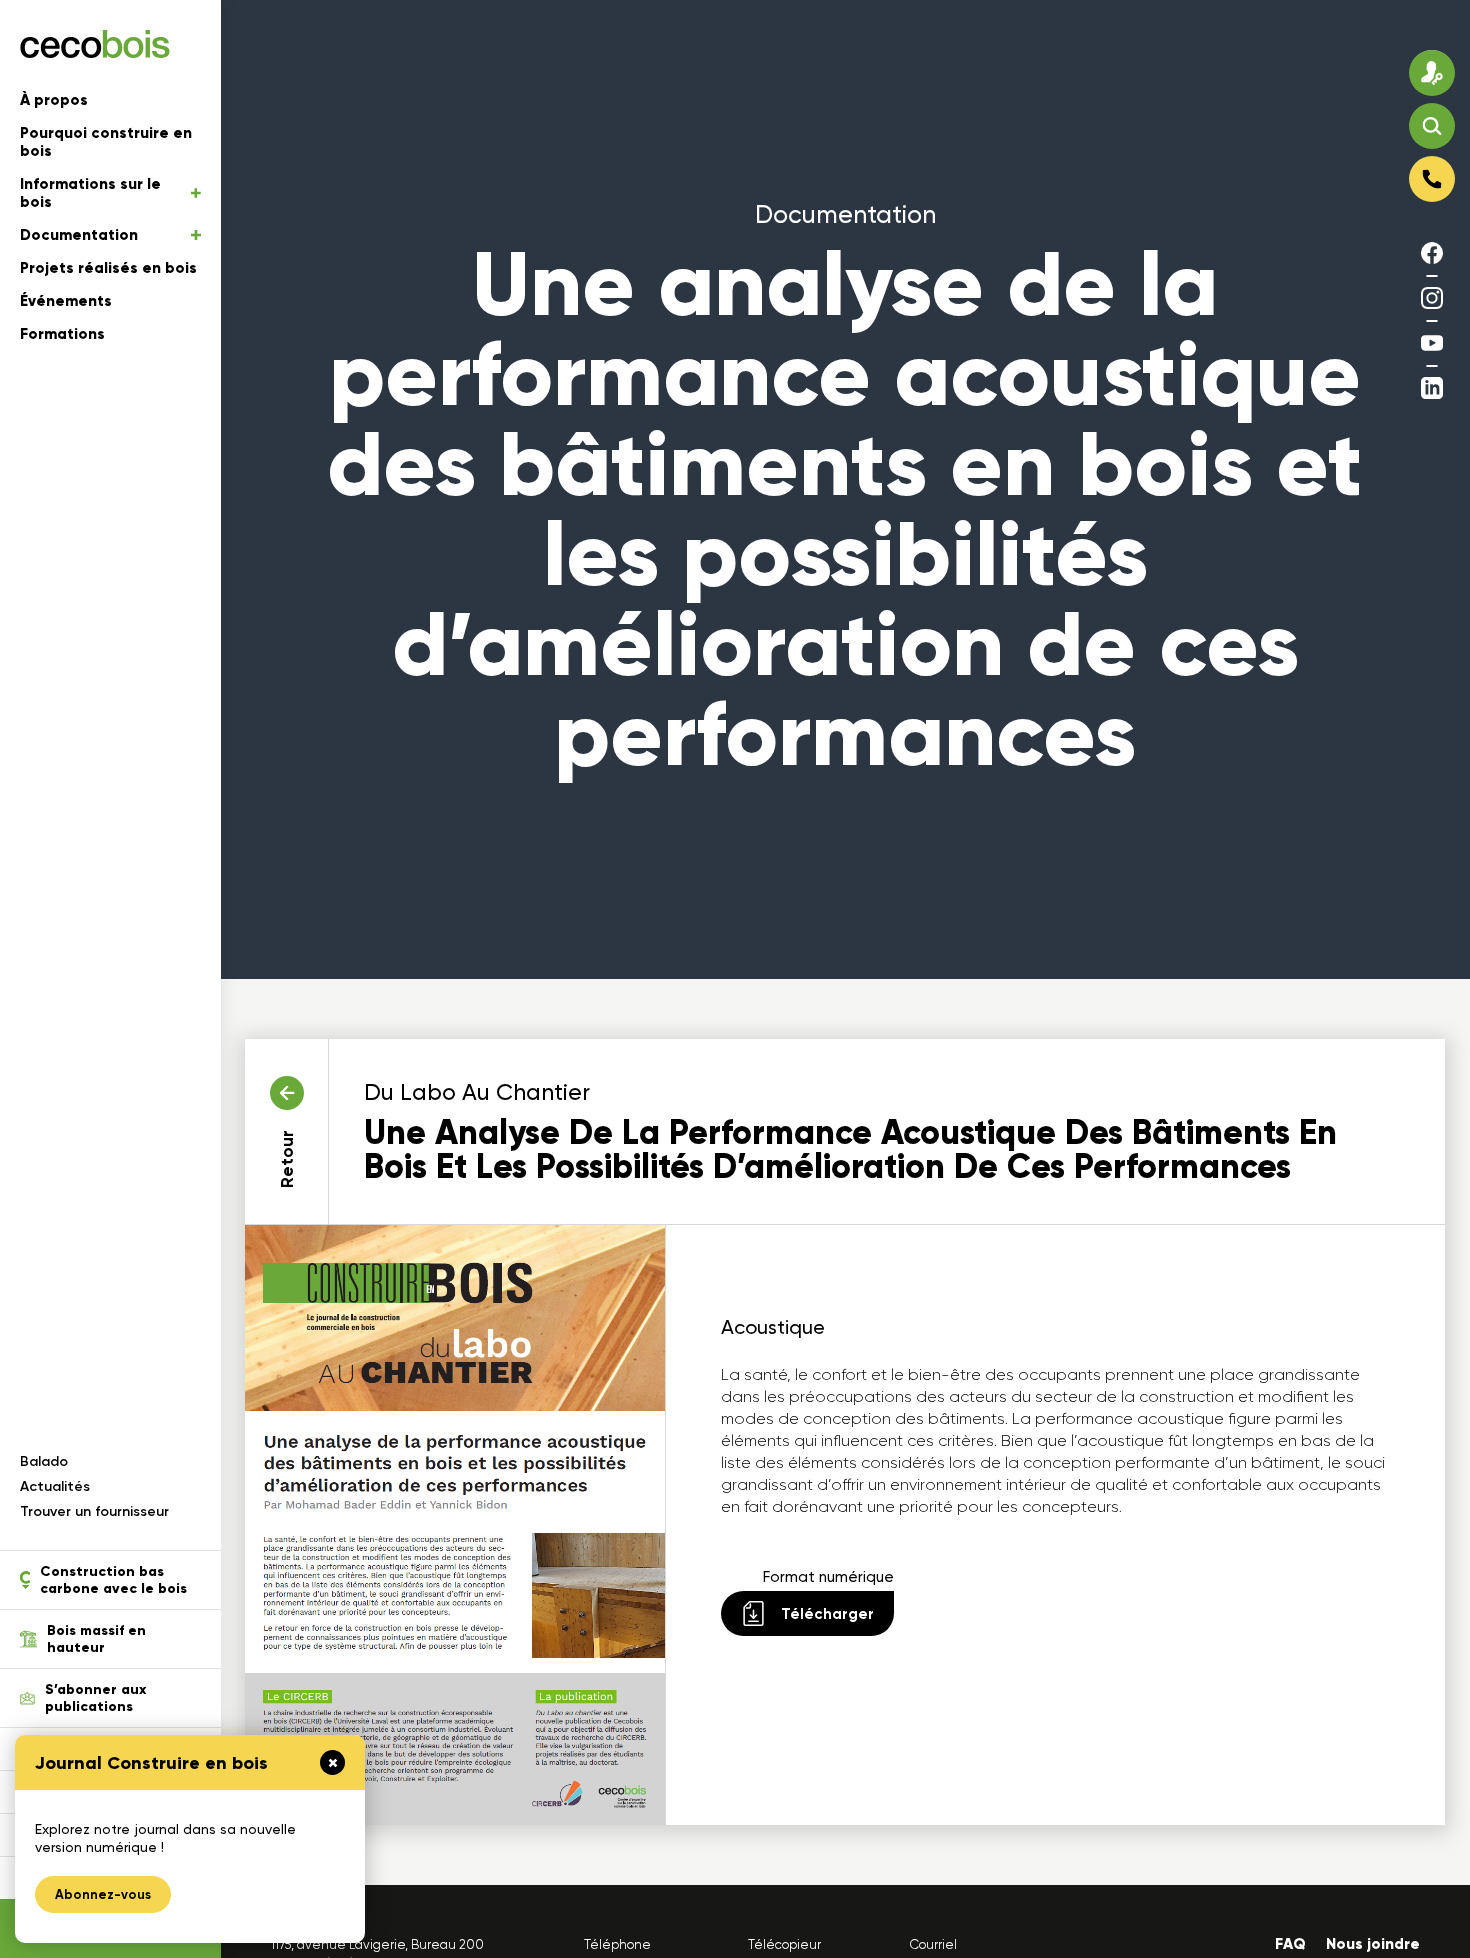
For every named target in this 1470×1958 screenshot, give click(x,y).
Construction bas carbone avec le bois (113, 1580)
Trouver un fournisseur (94, 1511)
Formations (62, 334)
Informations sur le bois (90, 193)
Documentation (79, 235)
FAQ (1290, 1944)
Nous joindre (1373, 1944)
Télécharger (827, 1614)
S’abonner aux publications (95, 1698)
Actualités (55, 1486)
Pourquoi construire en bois (106, 142)
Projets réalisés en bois (108, 268)
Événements (66, 301)
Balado (44, 1461)
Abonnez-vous (103, 1894)
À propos (54, 100)
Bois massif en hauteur (96, 1639)
